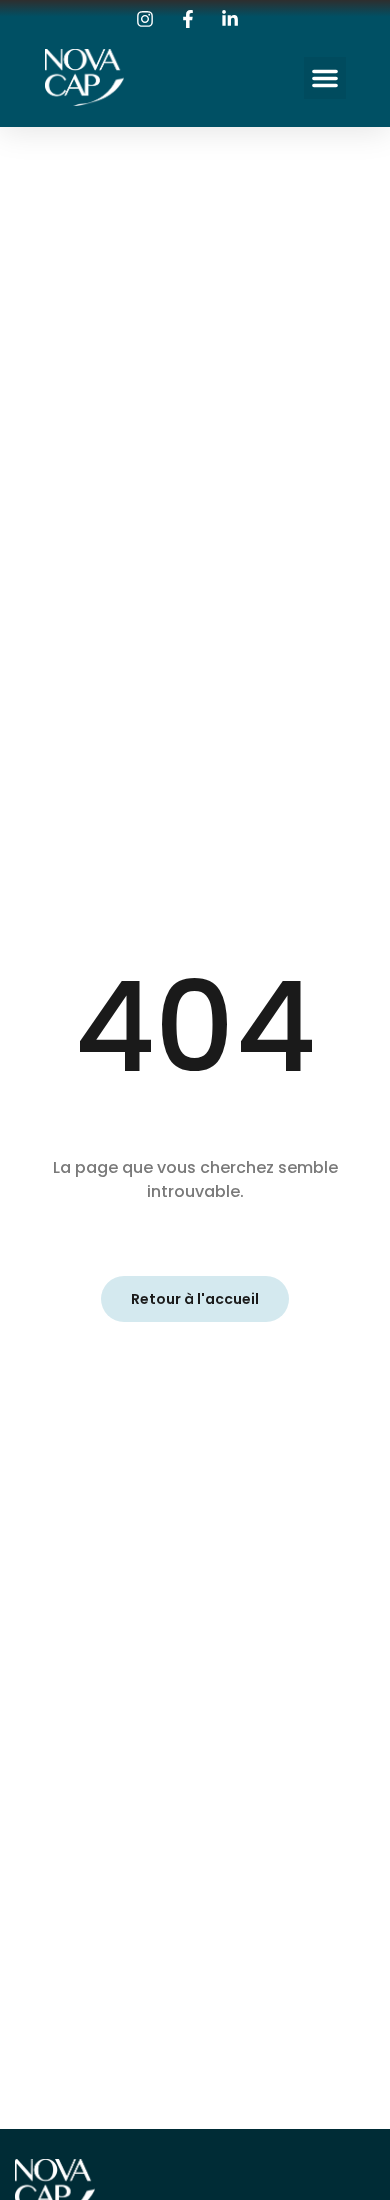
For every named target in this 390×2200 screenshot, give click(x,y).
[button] (325, 78)
